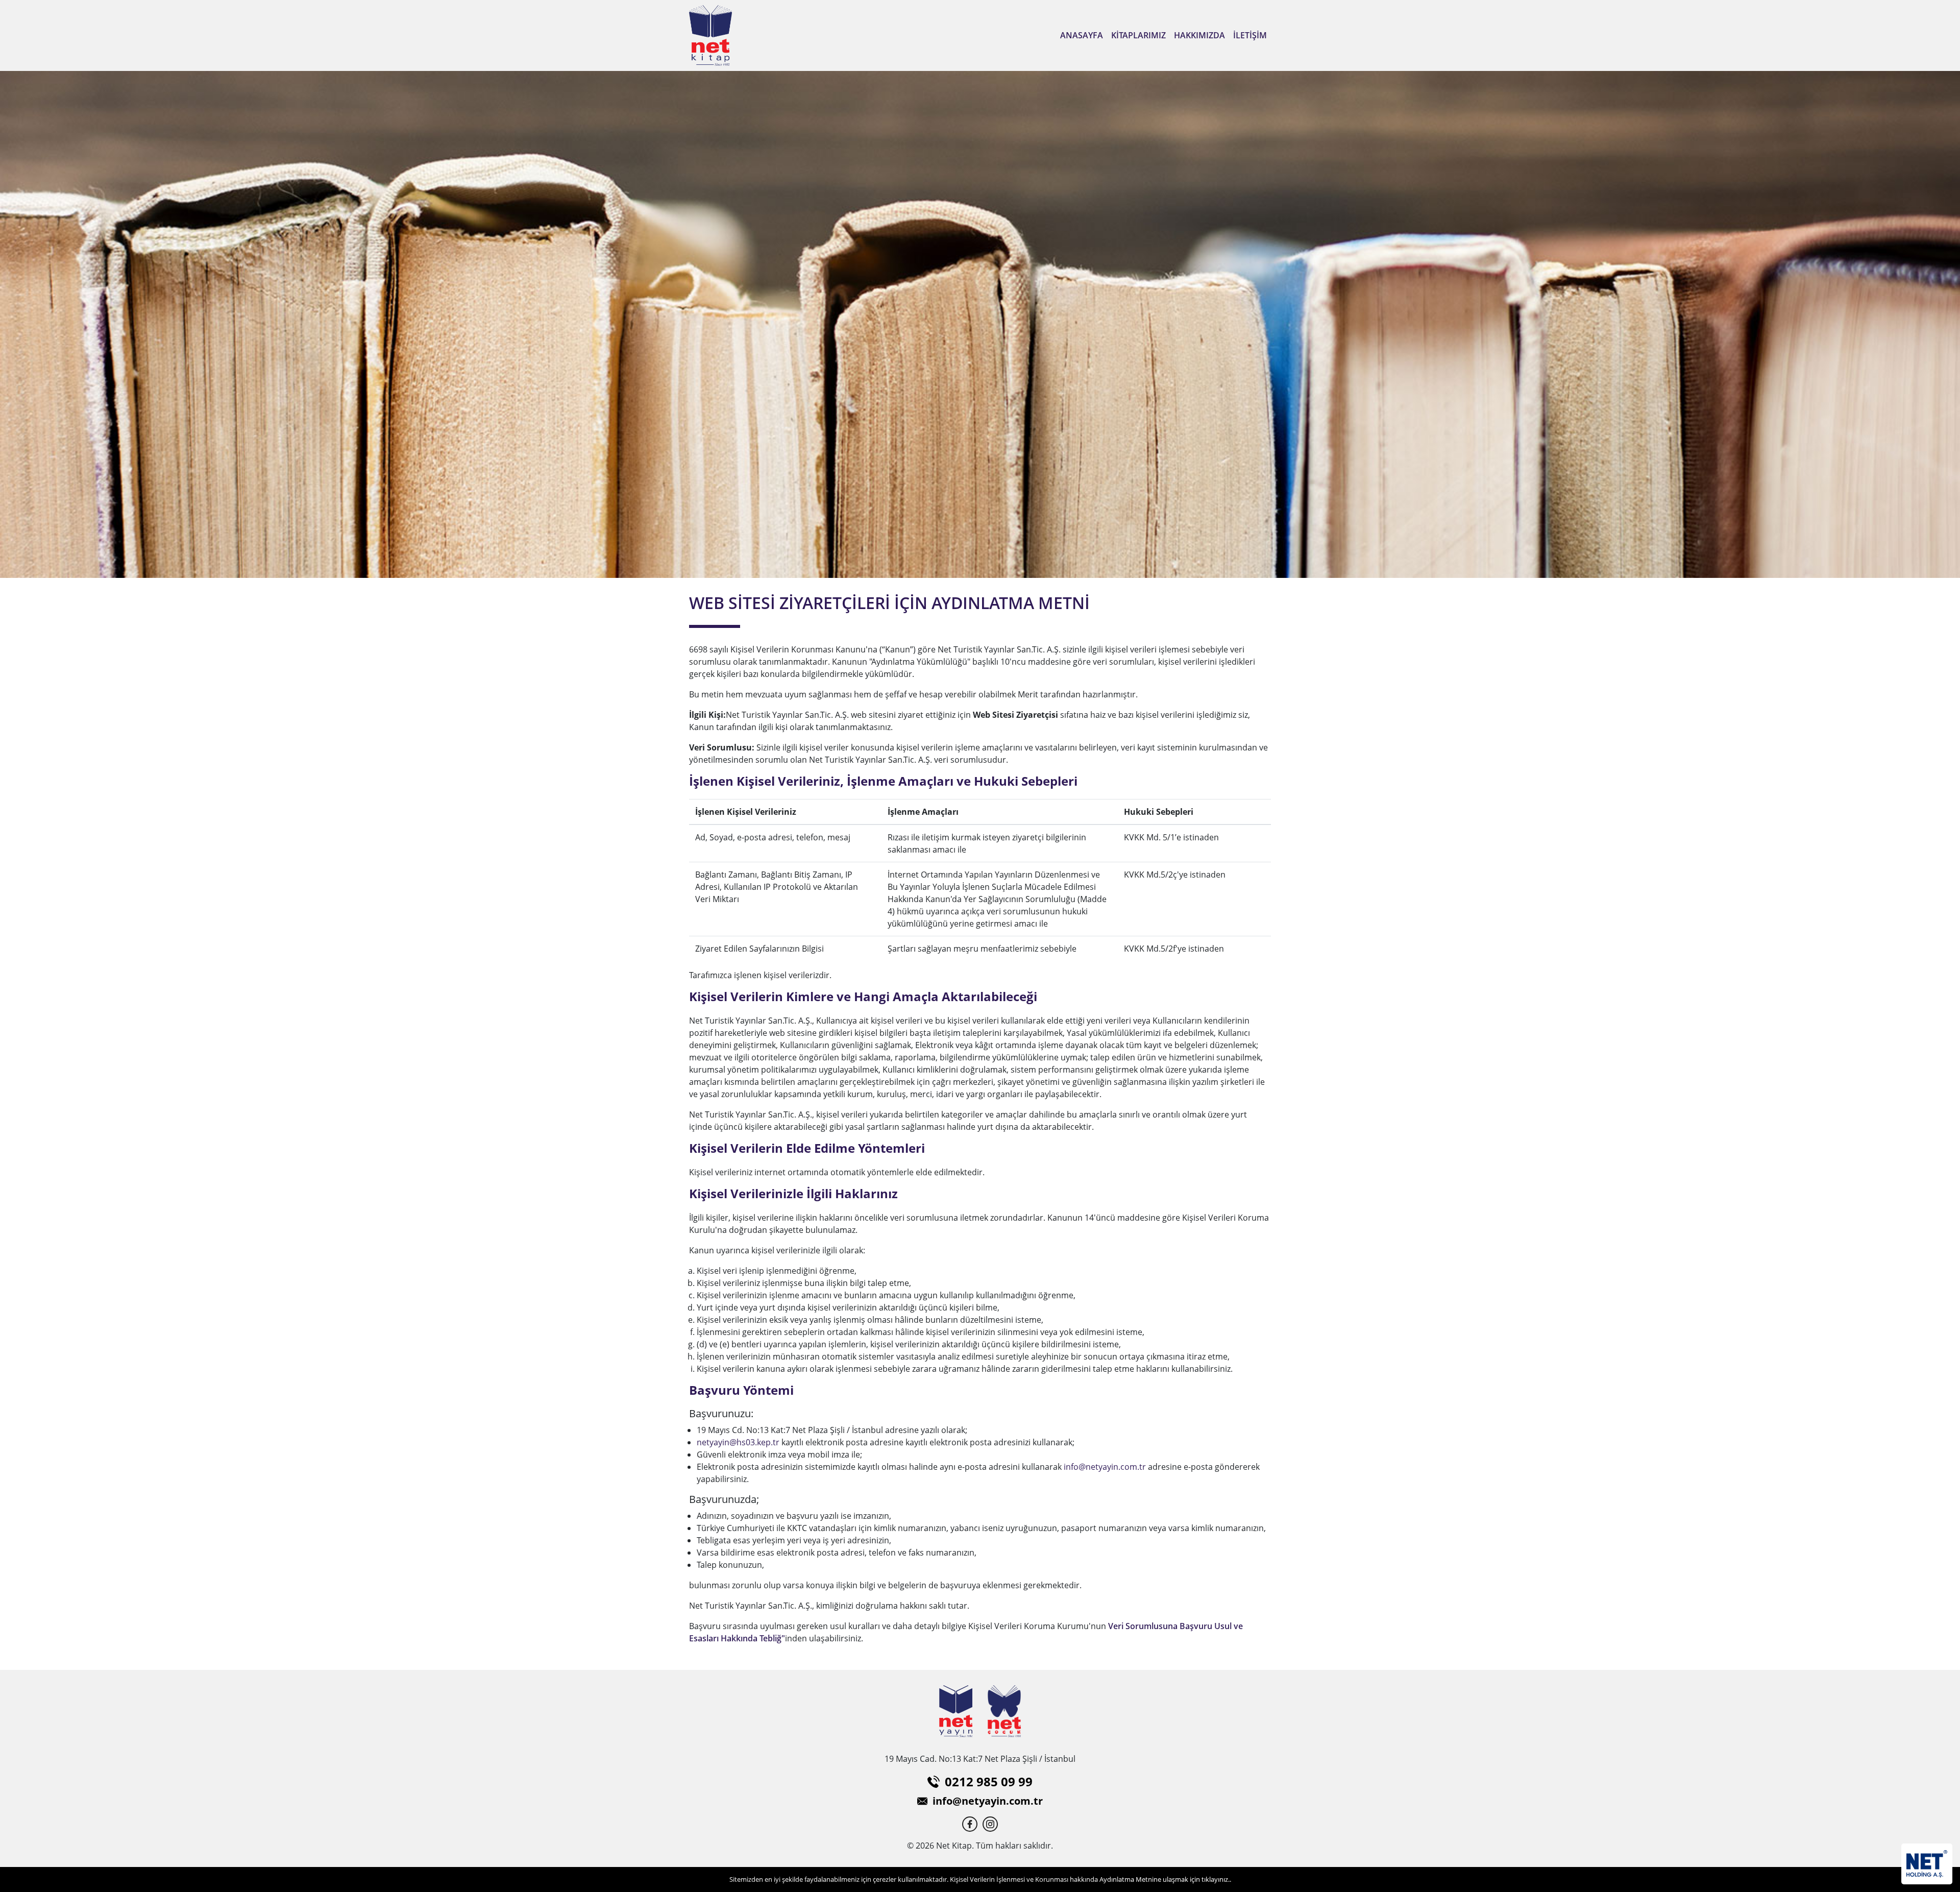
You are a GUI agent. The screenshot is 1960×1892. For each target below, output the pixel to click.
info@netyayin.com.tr (1105, 1467)
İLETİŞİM (1250, 35)
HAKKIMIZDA (1199, 35)
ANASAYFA (1082, 35)
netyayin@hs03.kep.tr (738, 1442)
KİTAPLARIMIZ (1138, 35)
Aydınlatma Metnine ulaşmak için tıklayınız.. (1165, 1879)
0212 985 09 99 (989, 1781)
